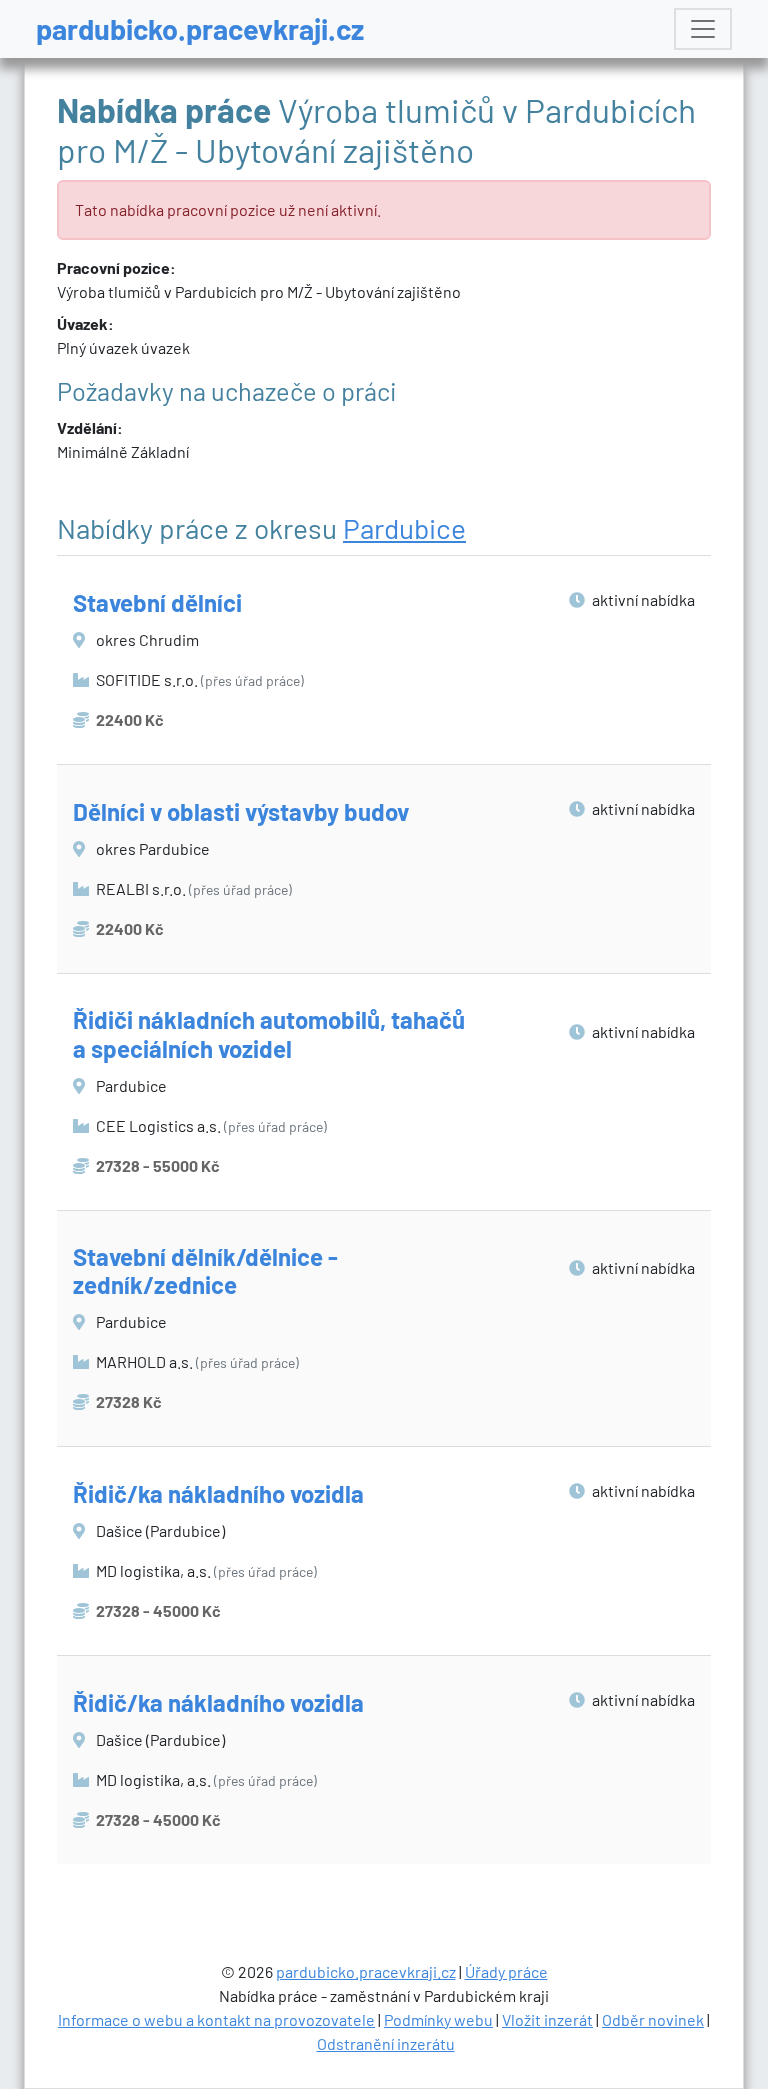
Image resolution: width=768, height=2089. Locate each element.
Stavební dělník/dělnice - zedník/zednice (205, 1271)
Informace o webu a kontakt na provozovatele (216, 2019)
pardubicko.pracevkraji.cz (200, 28)
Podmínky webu (438, 2019)
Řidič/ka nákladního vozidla (218, 1493)
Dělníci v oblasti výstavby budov (241, 811)
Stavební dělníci (157, 602)
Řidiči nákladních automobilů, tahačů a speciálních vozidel (269, 1034)
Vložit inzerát (547, 2019)
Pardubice (404, 528)
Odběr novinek (653, 2019)
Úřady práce (506, 1971)
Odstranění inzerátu (386, 2043)
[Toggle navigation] (703, 29)
